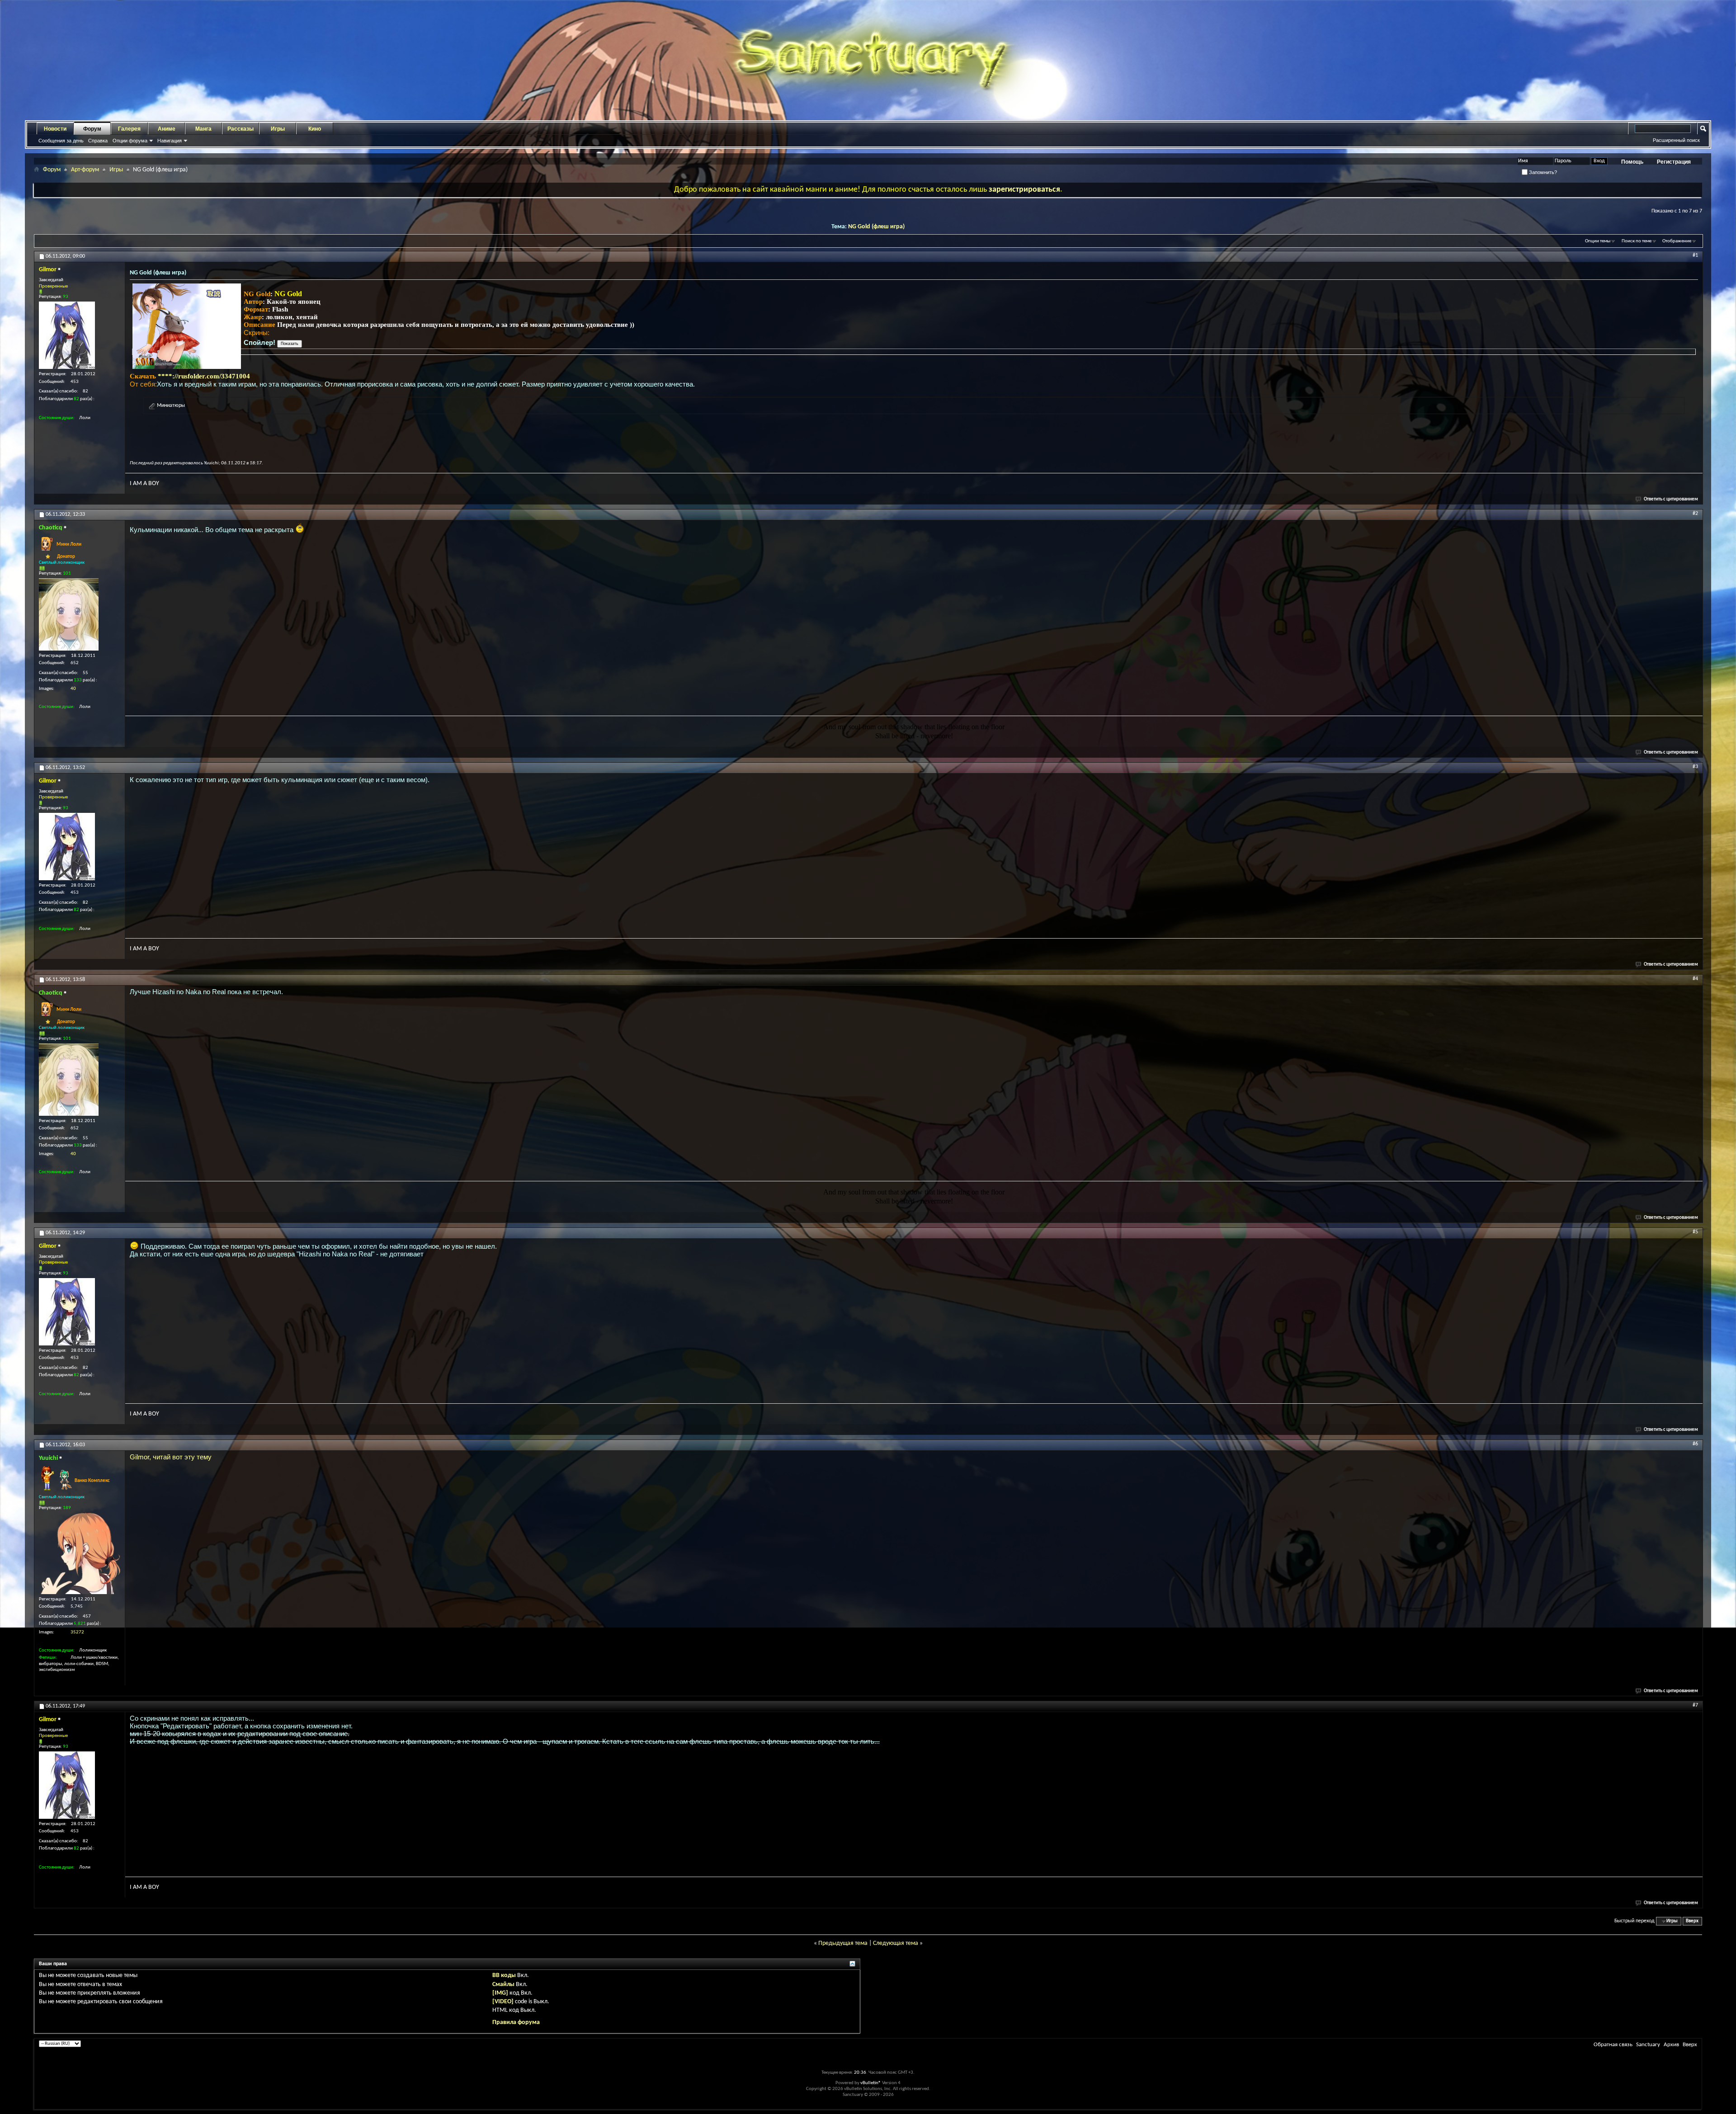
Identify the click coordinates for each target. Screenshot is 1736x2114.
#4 (1695, 979)
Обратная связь (1613, 2045)
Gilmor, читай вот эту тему (171, 1457)
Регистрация (1674, 162)
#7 (1695, 1705)
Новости (55, 129)
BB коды (504, 1975)
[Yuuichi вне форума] (80, 1553)
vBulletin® (871, 2083)
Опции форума (130, 141)
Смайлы (503, 1984)
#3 (1695, 767)
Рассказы (241, 129)
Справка (98, 141)
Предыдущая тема (843, 1943)
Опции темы (1598, 241)
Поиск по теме (1637, 241)
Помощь (1632, 162)
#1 (1695, 255)
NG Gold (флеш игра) (876, 227)
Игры (278, 129)
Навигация (170, 141)
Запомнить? (1542, 172)
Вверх (1692, 1921)
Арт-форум (85, 170)
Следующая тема (896, 1943)
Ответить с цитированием (1671, 499)
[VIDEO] (503, 2002)
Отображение (1677, 241)
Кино (315, 129)
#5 (1695, 1232)
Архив (1671, 2045)
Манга (203, 129)
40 (73, 689)
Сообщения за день (61, 141)
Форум (92, 129)
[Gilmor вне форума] (67, 335)
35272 (77, 1632)
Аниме (167, 129)
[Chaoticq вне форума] (69, 614)
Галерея (129, 129)
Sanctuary (1648, 2045)
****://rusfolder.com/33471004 (204, 376)
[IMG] (500, 1993)
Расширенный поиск (1676, 140)
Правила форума (516, 2022)
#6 (1695, 1444)
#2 (1695, 514)
